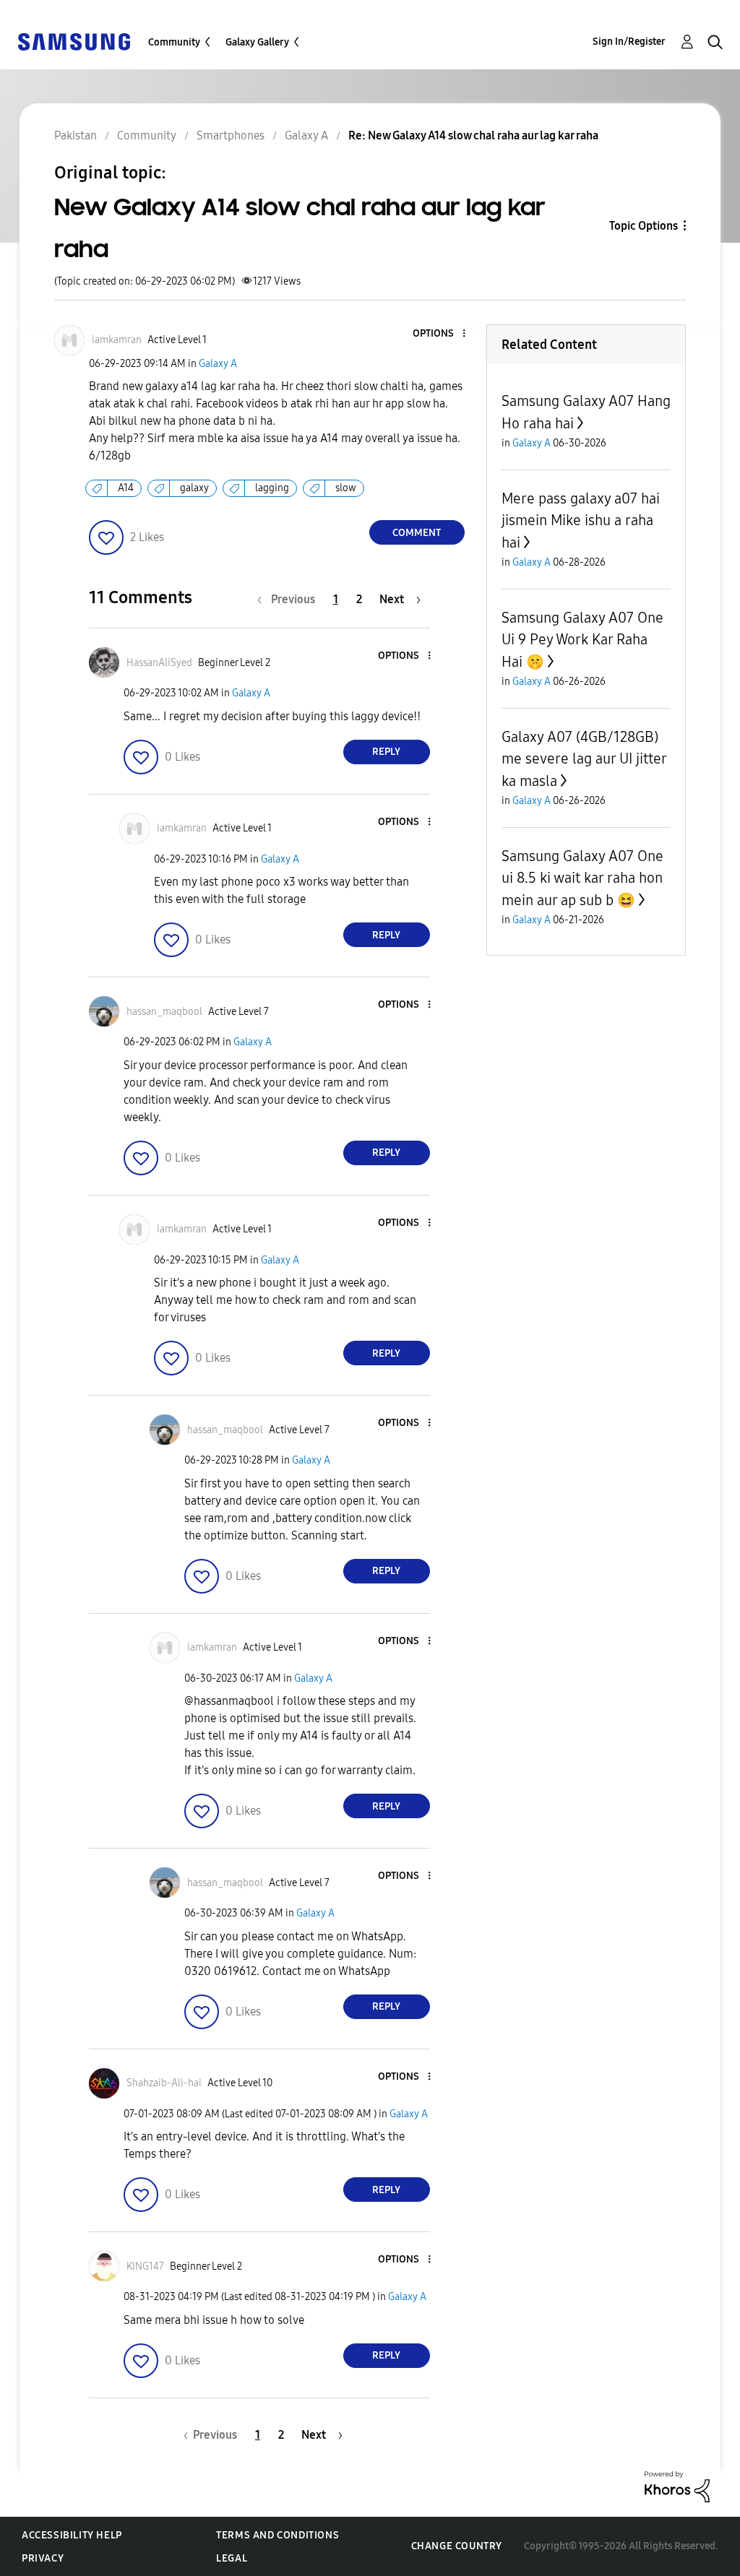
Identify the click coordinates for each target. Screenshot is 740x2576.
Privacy (43, 2558)
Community (174, 42)
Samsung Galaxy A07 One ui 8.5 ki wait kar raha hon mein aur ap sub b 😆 (582, 878)
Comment (417, 533)
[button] (439, 334)
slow (346, 488)
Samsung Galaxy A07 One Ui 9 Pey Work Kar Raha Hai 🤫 (582, 640)
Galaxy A (218, 364)
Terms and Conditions (277, 2535)
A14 (126, 488)
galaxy (194, 488)
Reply (386, 752)
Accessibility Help (72, 2535)
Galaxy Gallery (257, 42)
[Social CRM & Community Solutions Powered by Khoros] (677, 2486)
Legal (232, 2558)
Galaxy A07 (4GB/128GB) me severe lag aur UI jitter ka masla (584, 759)
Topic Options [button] (644, 226)
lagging (272, 488)
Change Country (457, 2546)
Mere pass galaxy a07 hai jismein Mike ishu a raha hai (581, 520)
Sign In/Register (629, 42)
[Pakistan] (74, 41)
